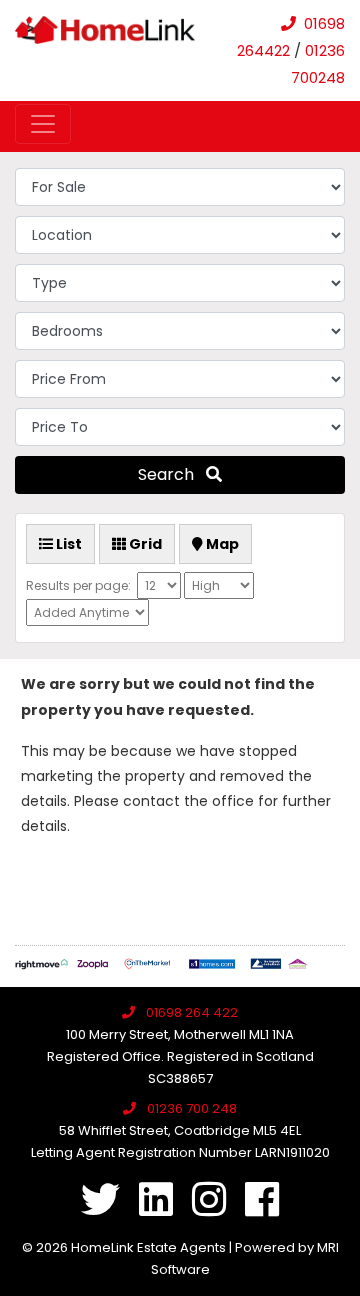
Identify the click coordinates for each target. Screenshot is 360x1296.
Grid (144, 544)
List (67, 544)
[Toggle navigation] (43, 124)
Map (221, 544)
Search (172, 474)
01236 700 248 (192, 1108)
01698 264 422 (192, 1012)
